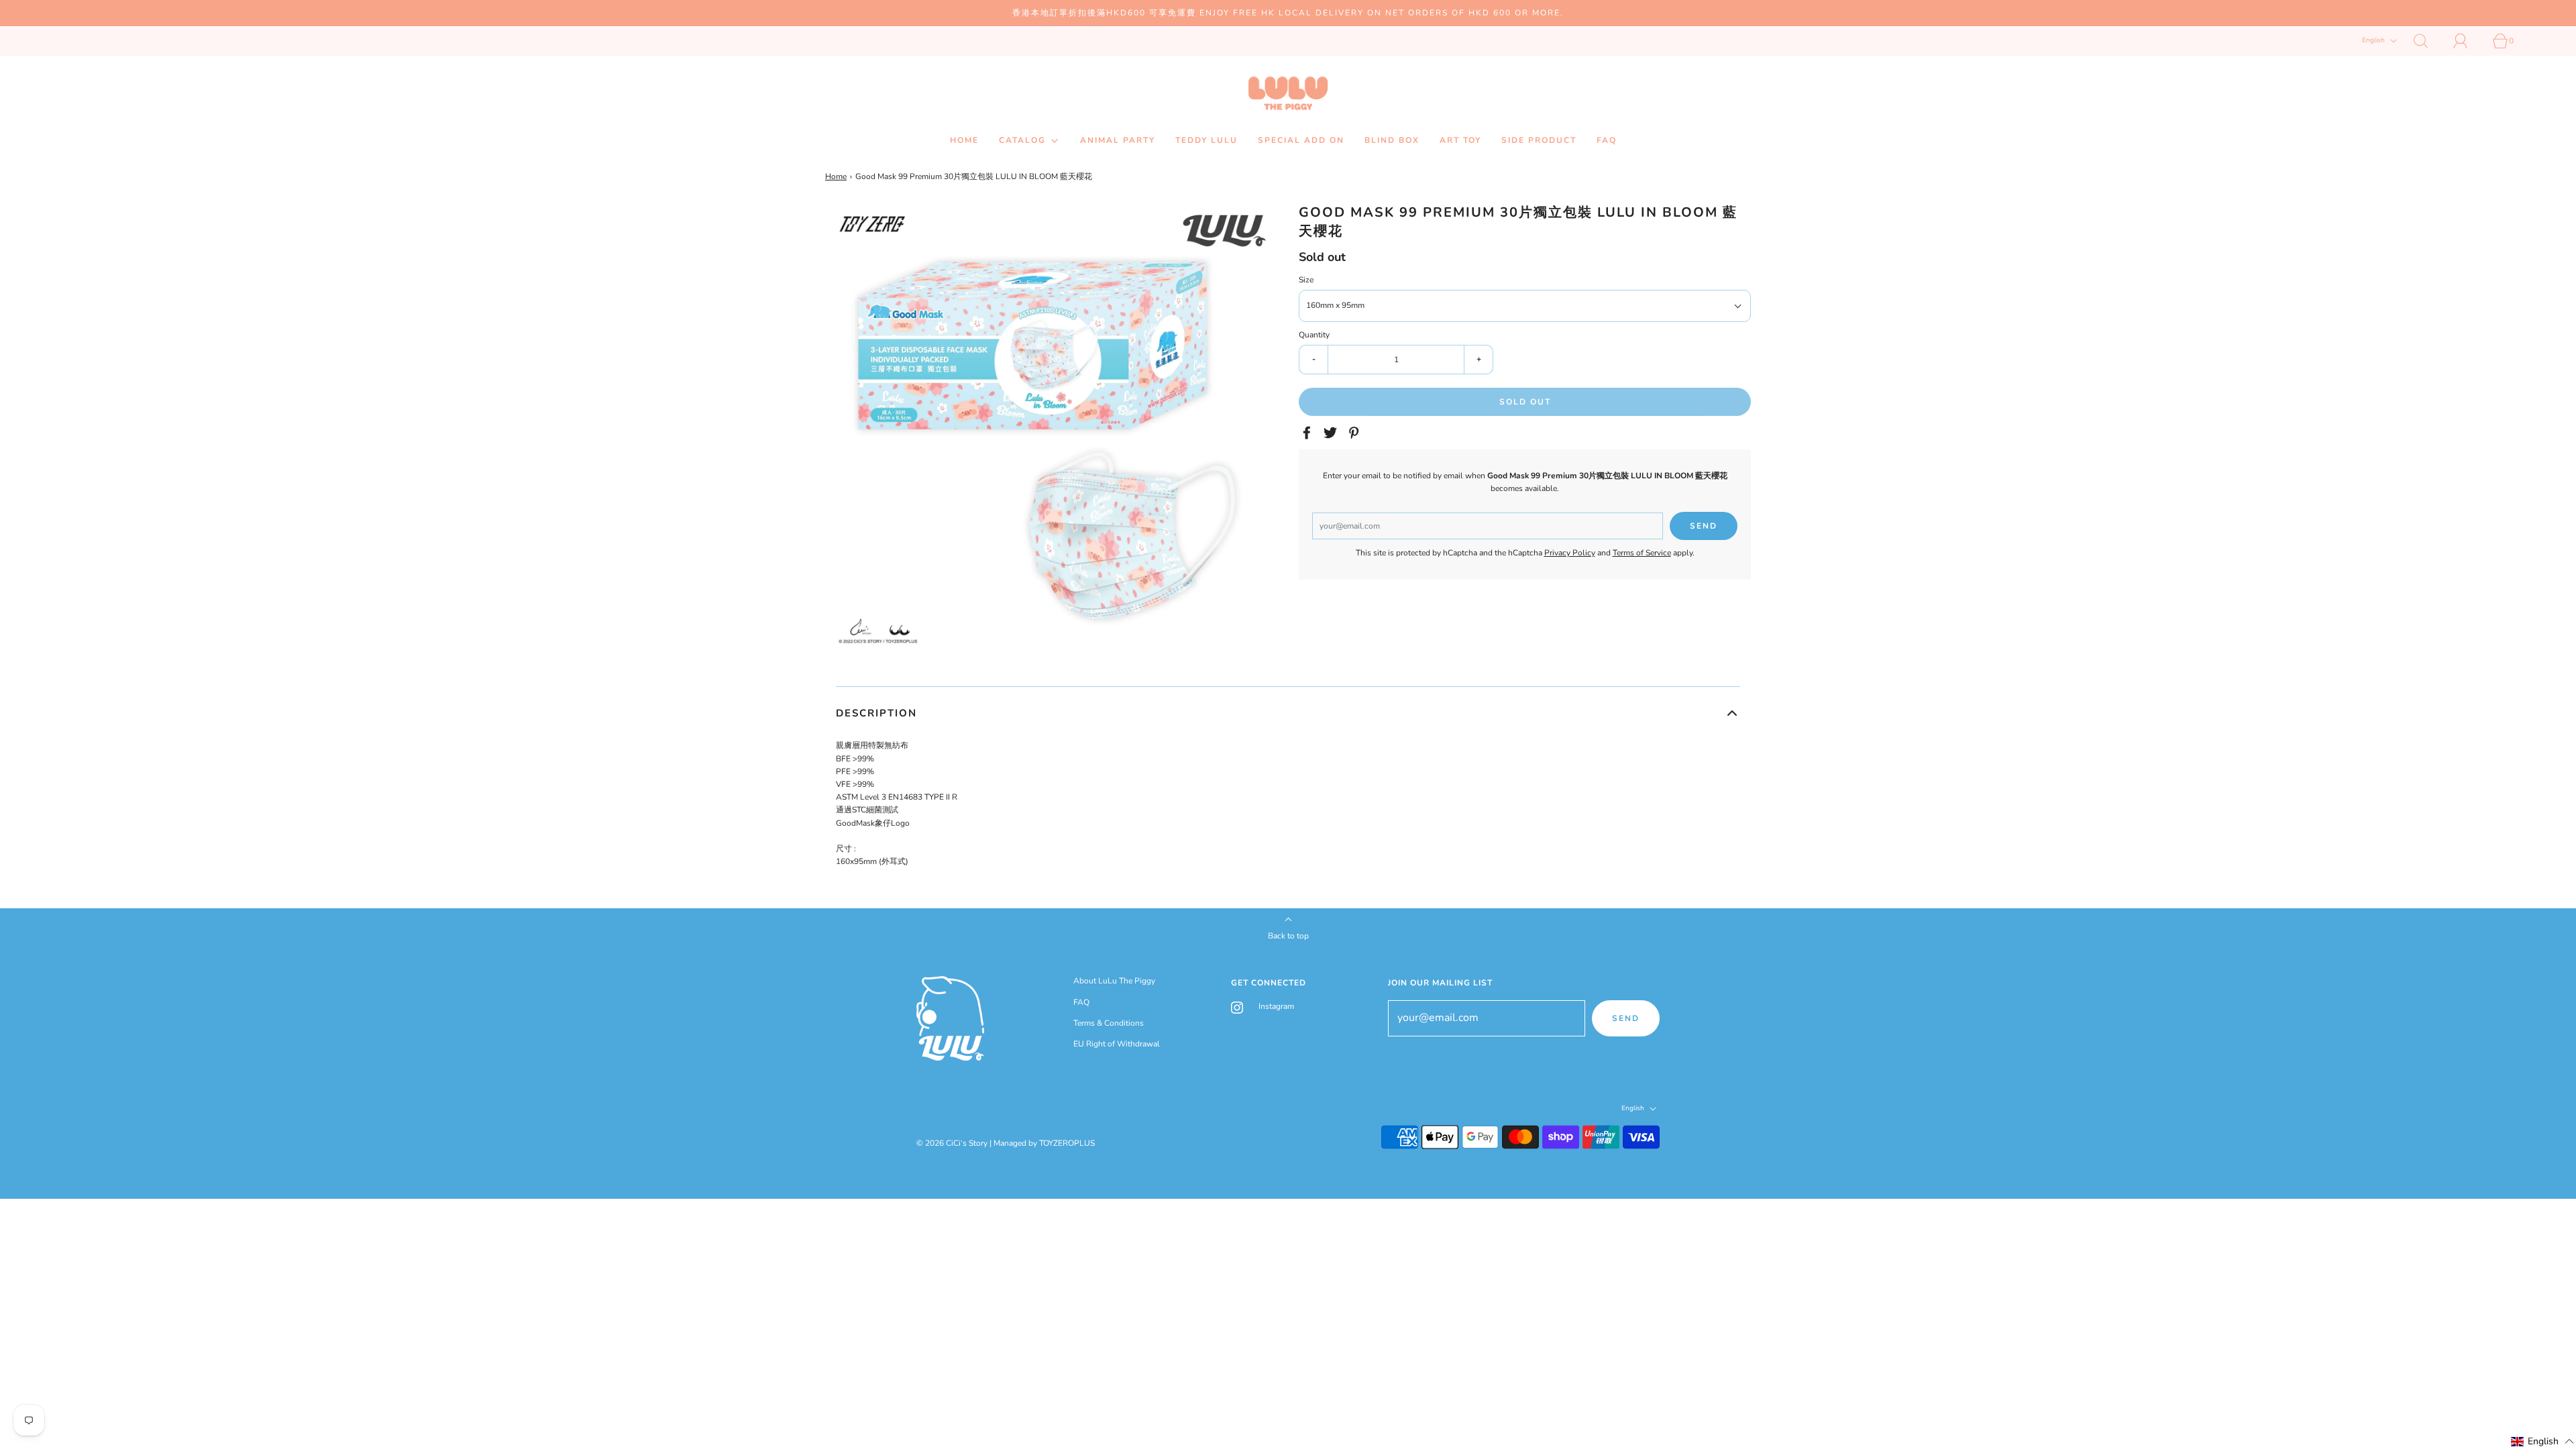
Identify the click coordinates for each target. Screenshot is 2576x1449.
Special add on (1301, 140)
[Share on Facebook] (1309, 433)
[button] (1288, 713)
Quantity (1314, 335)
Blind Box (1392, 140)
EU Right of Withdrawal (1117, 1044)
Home (964, 140)
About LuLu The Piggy (1114, 981)
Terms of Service (1642, 553)
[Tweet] (1332, 433)
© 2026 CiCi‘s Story (952, 1143)
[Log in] (2468, 41)
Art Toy (1460, 140)
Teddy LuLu (1206, 140)
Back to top (1288, 936)
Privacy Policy (1570, 553)
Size (1306, 280)
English (2374, 41)
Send (1626, 1018)
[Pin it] (1356, 433)
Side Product (1539, 140)
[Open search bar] (2428, 41)
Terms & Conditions (1109, 1023)
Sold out (1525, 402)
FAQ (1607, 140)
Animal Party (1118, 140)
